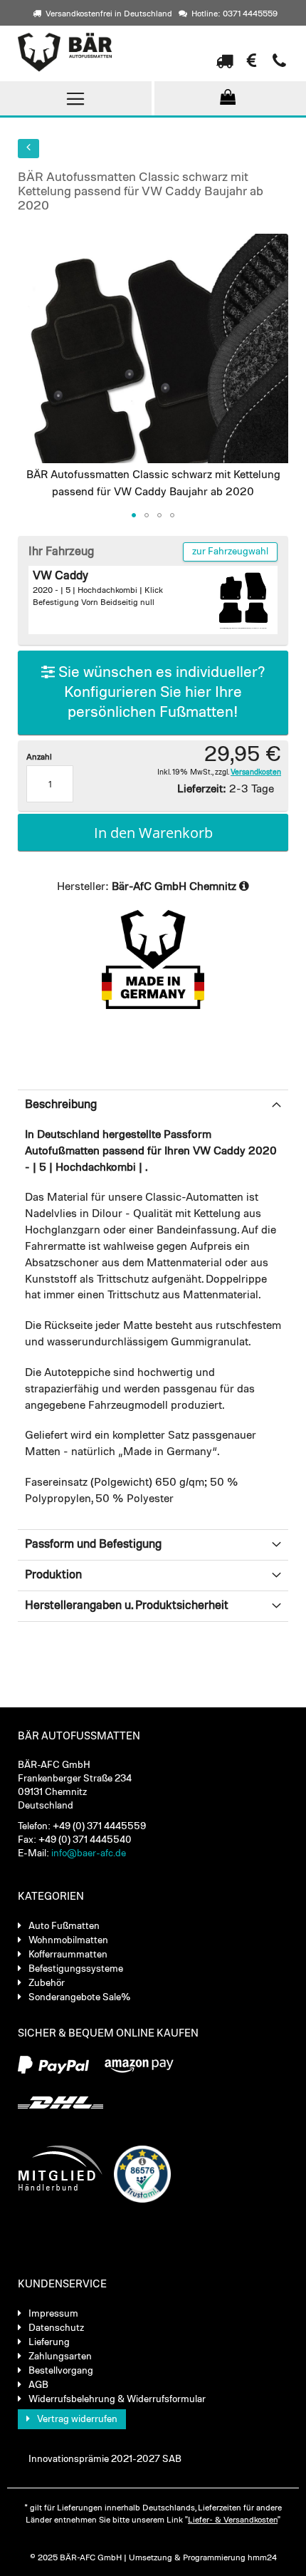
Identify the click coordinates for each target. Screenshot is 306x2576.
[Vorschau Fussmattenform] (243, 600)
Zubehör (47, 1983)
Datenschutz (56, 2328)
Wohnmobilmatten (68, 1940)
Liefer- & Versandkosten (233, 2520)
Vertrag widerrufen (77, 2419)
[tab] (153, 1105)
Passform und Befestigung (93, 1545)
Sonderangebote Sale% (80, 1997)
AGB (38, 2385)
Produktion (53, 1575)
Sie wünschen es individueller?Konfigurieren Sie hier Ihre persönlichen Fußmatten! (160, 693)
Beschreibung (61, 1105)
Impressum (53, 2314)
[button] (134, 515)
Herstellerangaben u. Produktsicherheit (127, 1606)
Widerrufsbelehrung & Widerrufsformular (117, 2399)
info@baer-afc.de (89, 1853)
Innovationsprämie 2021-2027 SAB (105, 2459)
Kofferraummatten (68, 1955)
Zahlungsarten (60, 2357)
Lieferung (49, 2342)
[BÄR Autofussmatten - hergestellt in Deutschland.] (95, 52)
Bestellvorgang (61, 2371)
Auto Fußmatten (64, 1926)
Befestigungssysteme (76, 1969)
